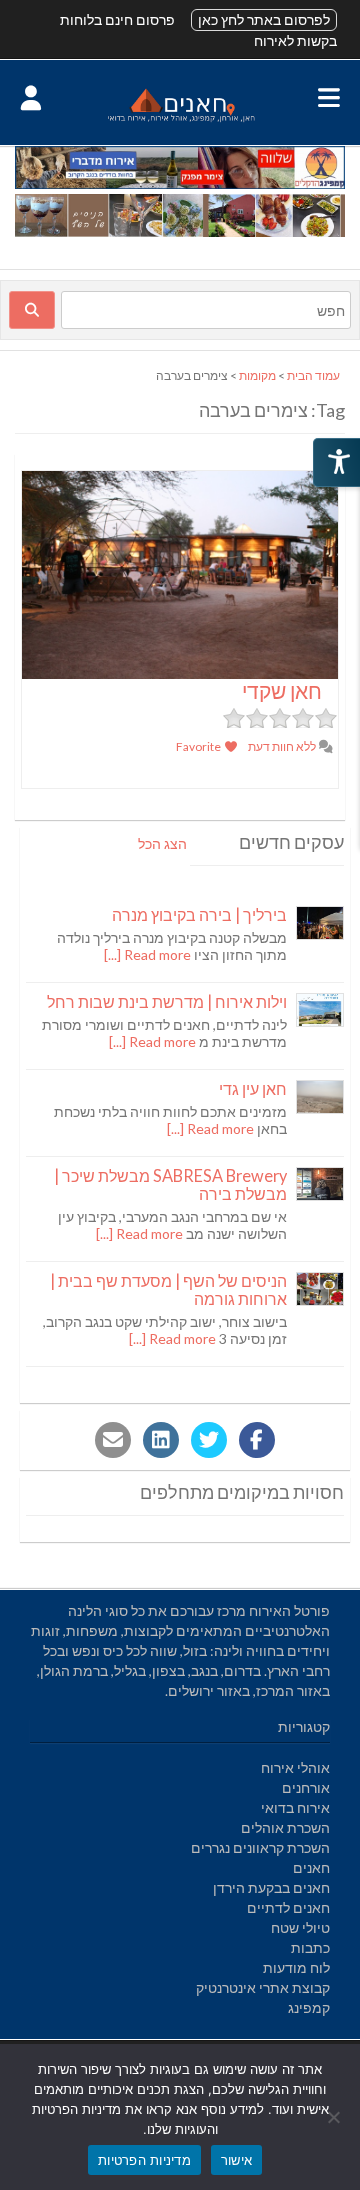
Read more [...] (147, 954)
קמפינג (309, 2007)
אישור (236, 2160)
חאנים (311, 1867)
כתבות (310, 1947)
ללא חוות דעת (283, 746)
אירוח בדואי (295, 1807)
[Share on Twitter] (209, 1440)
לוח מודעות (296, 1967)
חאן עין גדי (253, 1088)
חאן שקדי (282, 690)
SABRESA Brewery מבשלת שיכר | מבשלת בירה (170, 1184)
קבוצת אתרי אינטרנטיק (263, 1987)
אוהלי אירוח (295, 1767)
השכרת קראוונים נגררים (260, 1847)
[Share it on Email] (113, 1440)
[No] (335, 2117)
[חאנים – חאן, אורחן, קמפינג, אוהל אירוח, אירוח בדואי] (180, 120)
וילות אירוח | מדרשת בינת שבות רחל (167, 1001)
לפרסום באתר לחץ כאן (264, 19)
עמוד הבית (313, 375)
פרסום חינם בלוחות (117, 19)
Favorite (199, 746)
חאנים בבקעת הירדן (271, 1887)
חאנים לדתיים (288, 1907)
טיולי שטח (300, 1927)
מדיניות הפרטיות (144, 2160)
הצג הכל (162, 843)
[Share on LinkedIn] (161, 1440)
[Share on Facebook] (257, 1440)
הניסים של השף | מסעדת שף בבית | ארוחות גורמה (168, 1289)
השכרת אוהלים (285, 1827)
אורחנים (306, 1787)
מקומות (257, 375)
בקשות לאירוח (295, 40)
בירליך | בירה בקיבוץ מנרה (199, 914)
